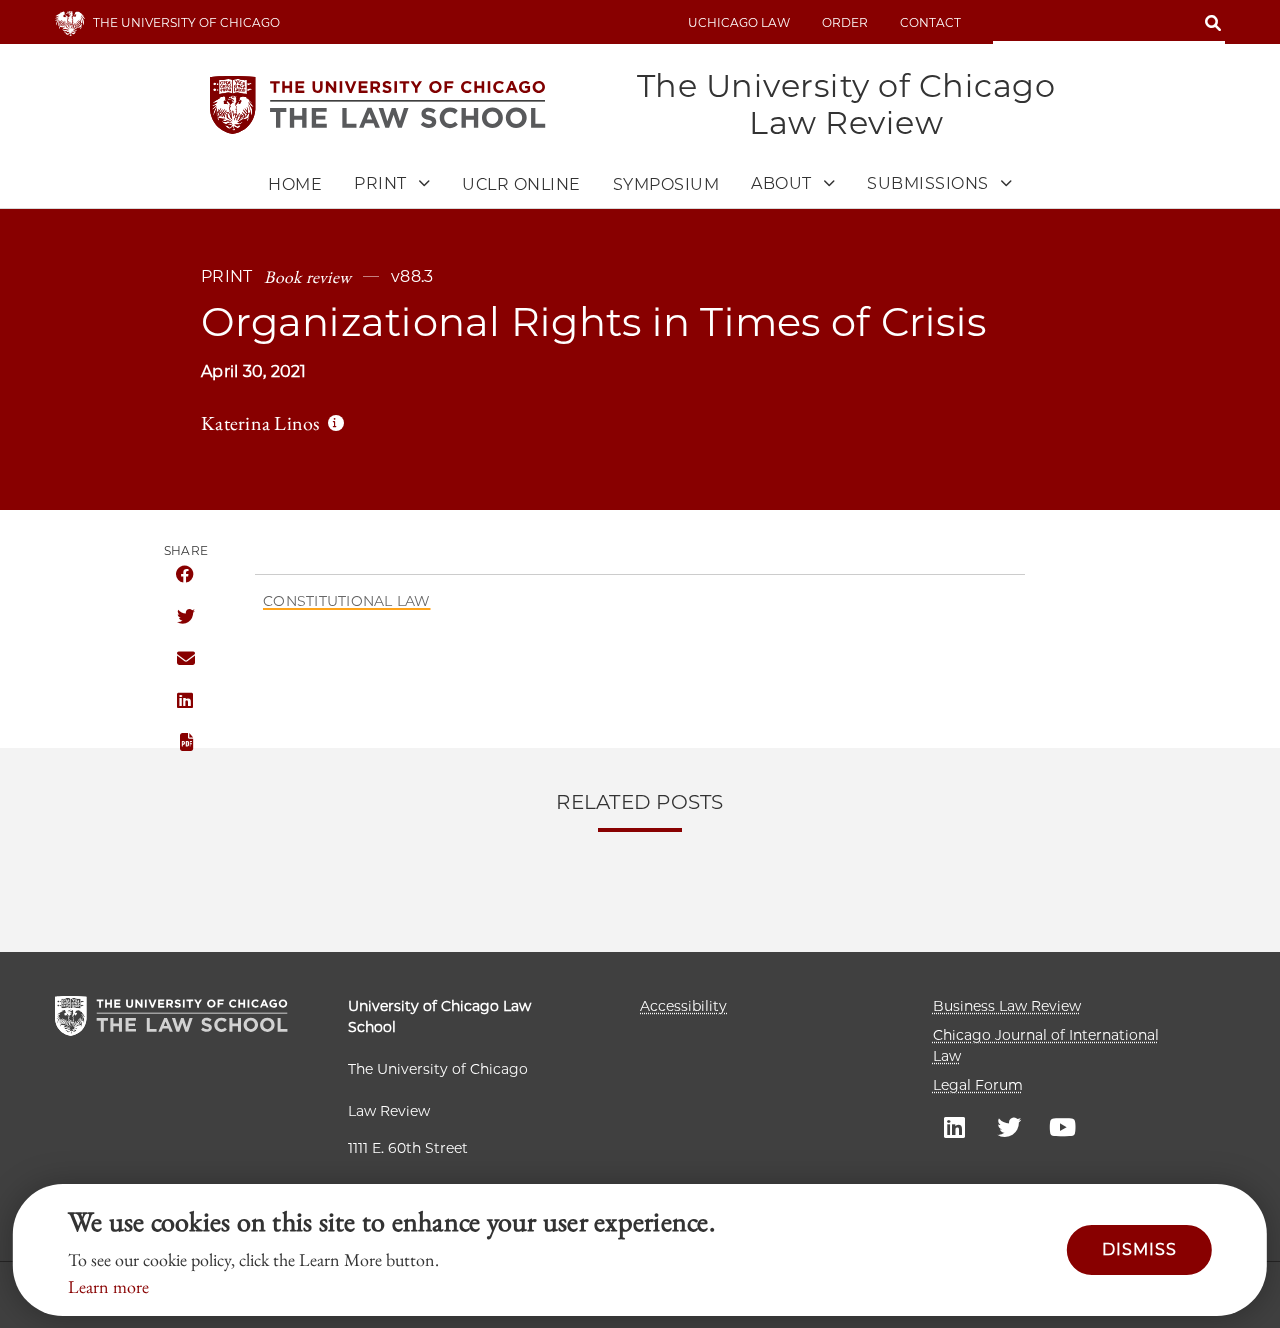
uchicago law (739, 22)
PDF (185, 743)
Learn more (108, 1286)
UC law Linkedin (955, 1126)
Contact (930, 22)
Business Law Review (1007, 1006)
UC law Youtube (1063, 1126)
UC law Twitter (1009, 1126)
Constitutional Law (347, 601)
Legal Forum (978, 1085)
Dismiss (1139, 1249)
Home (295, 184)
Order (845, 22)
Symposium (666, 184)
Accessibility (683, 1006)
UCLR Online (521, 184)
